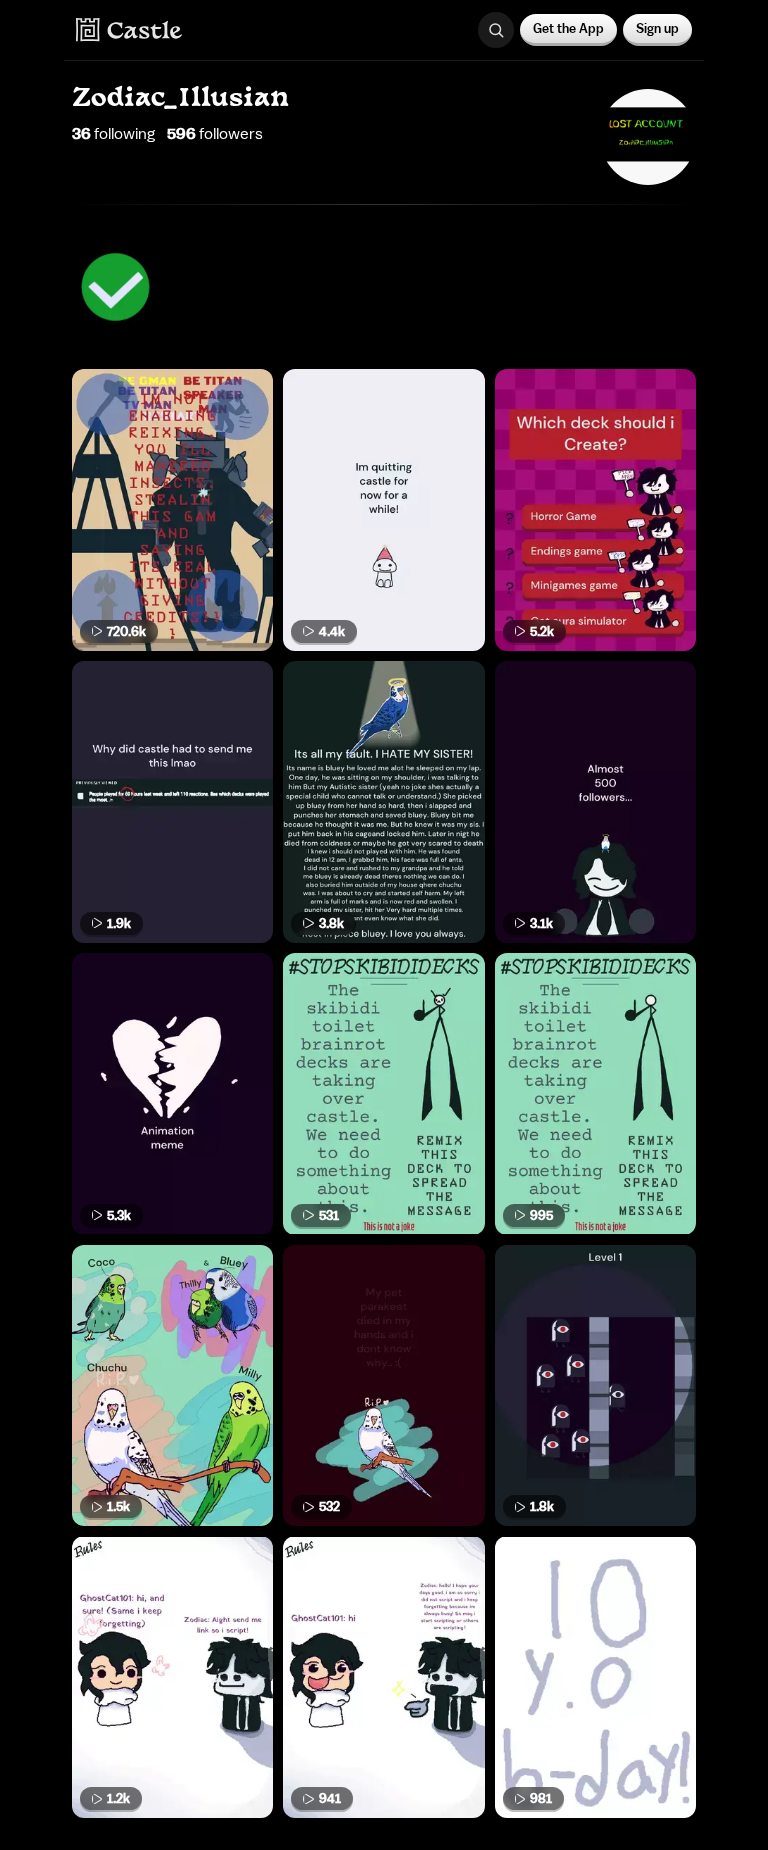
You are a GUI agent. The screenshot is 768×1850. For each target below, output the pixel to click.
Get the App (568, 28)
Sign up (657, 28)
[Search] (496, 30)
